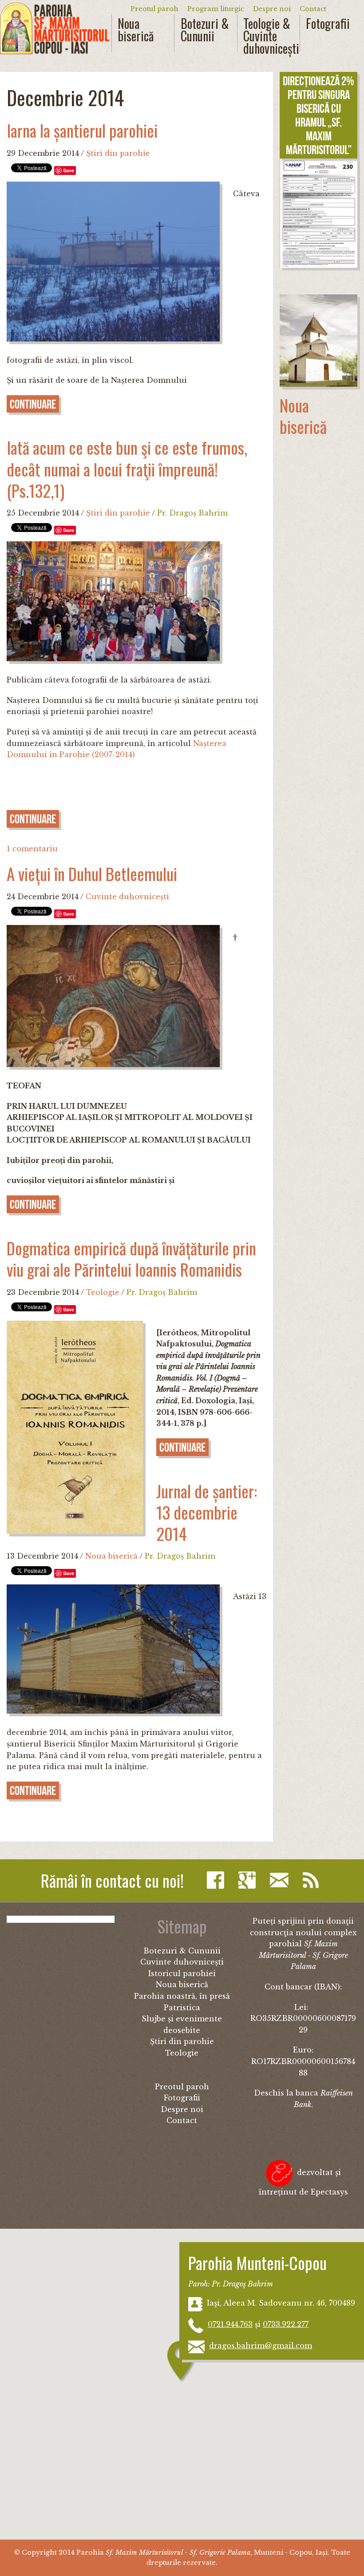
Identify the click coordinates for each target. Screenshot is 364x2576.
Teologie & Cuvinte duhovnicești (268, 36)
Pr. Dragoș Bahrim (192, 513)
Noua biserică (136, 30)
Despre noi (272, 9)
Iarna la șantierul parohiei (82, 130)
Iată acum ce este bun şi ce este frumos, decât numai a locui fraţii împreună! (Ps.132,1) (127, 469)
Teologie (103, 1292)
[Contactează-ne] (281, 1880)
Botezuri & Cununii (205, 30)
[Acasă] (55, 28)
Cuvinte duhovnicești (127, 897)
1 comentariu (32, 849)
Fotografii (328, 24)
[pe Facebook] (218, 1880)
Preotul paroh (154, 9)
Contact (313, 9)
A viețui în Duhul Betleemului (92, 874)
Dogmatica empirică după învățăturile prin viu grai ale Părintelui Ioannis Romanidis (131, 1259)
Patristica (182, 2008)
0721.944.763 (230, 2324)
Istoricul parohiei (182, 1973)
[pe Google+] (249, 1880)
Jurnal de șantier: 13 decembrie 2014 (207, 1512)
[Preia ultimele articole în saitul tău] (313, 1880)
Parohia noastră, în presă (182, 1996)
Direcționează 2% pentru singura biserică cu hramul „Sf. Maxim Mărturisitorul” (318, 115)
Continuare (33, 404)
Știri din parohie (118, 153)
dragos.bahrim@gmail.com (261, 2346)
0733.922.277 (286, 2324)
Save (69, 170)
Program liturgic (216, 9)
